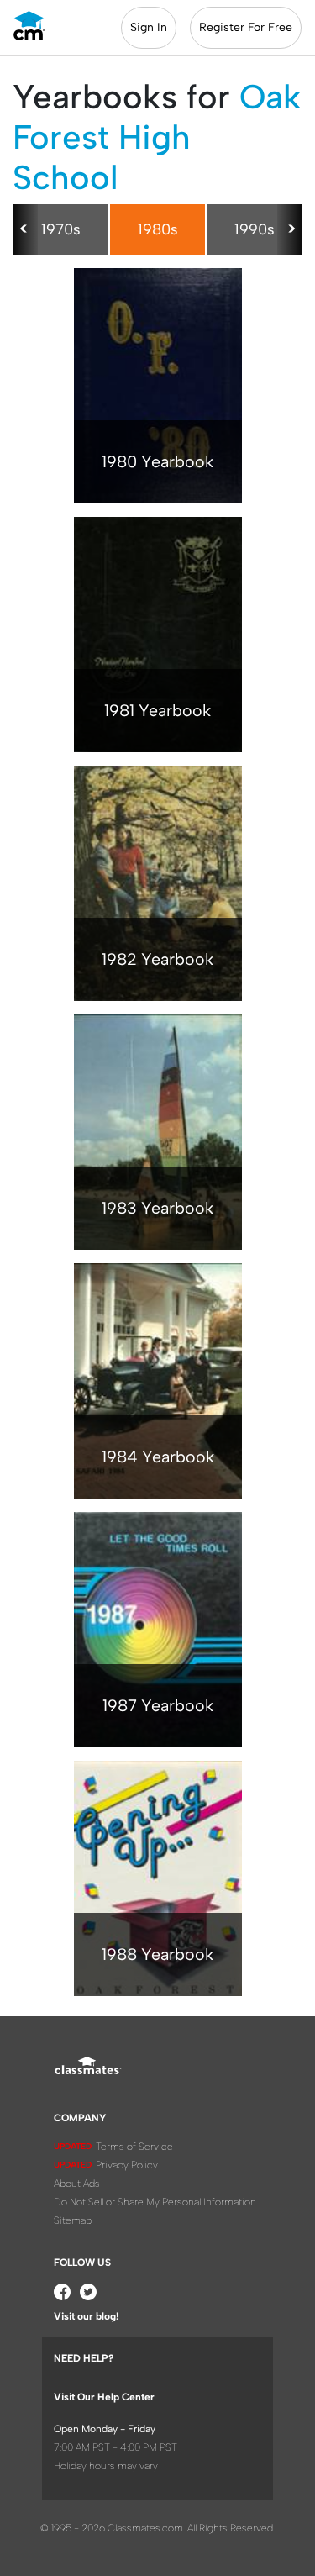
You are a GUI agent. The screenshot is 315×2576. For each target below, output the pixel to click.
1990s (255, 229)
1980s (158, 229)
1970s (61, 229)
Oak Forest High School (157, 137)
